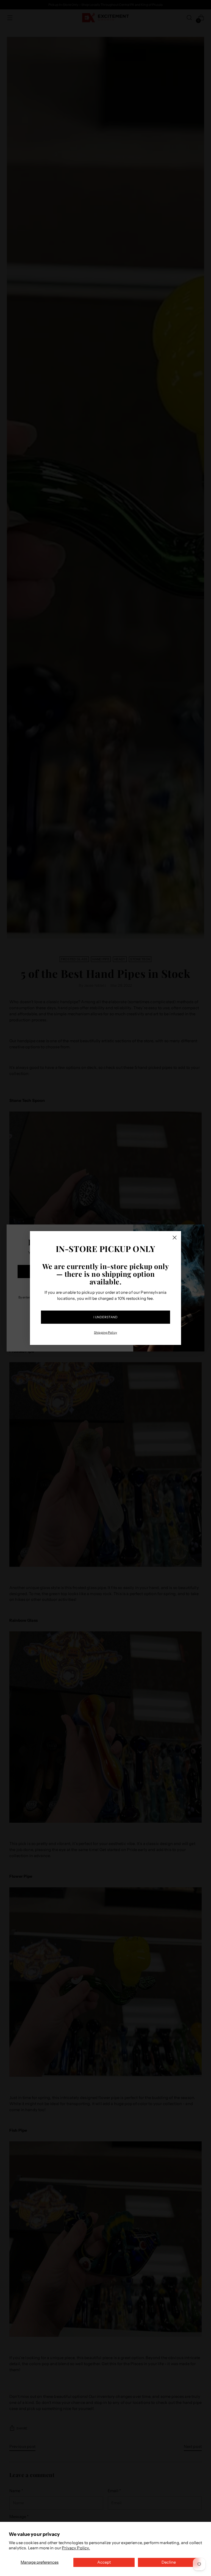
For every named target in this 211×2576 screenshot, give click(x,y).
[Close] (175, 1238)
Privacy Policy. (76, 2548)
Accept (104, 2562)
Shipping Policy (105, 1333)
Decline (169, 2562)
